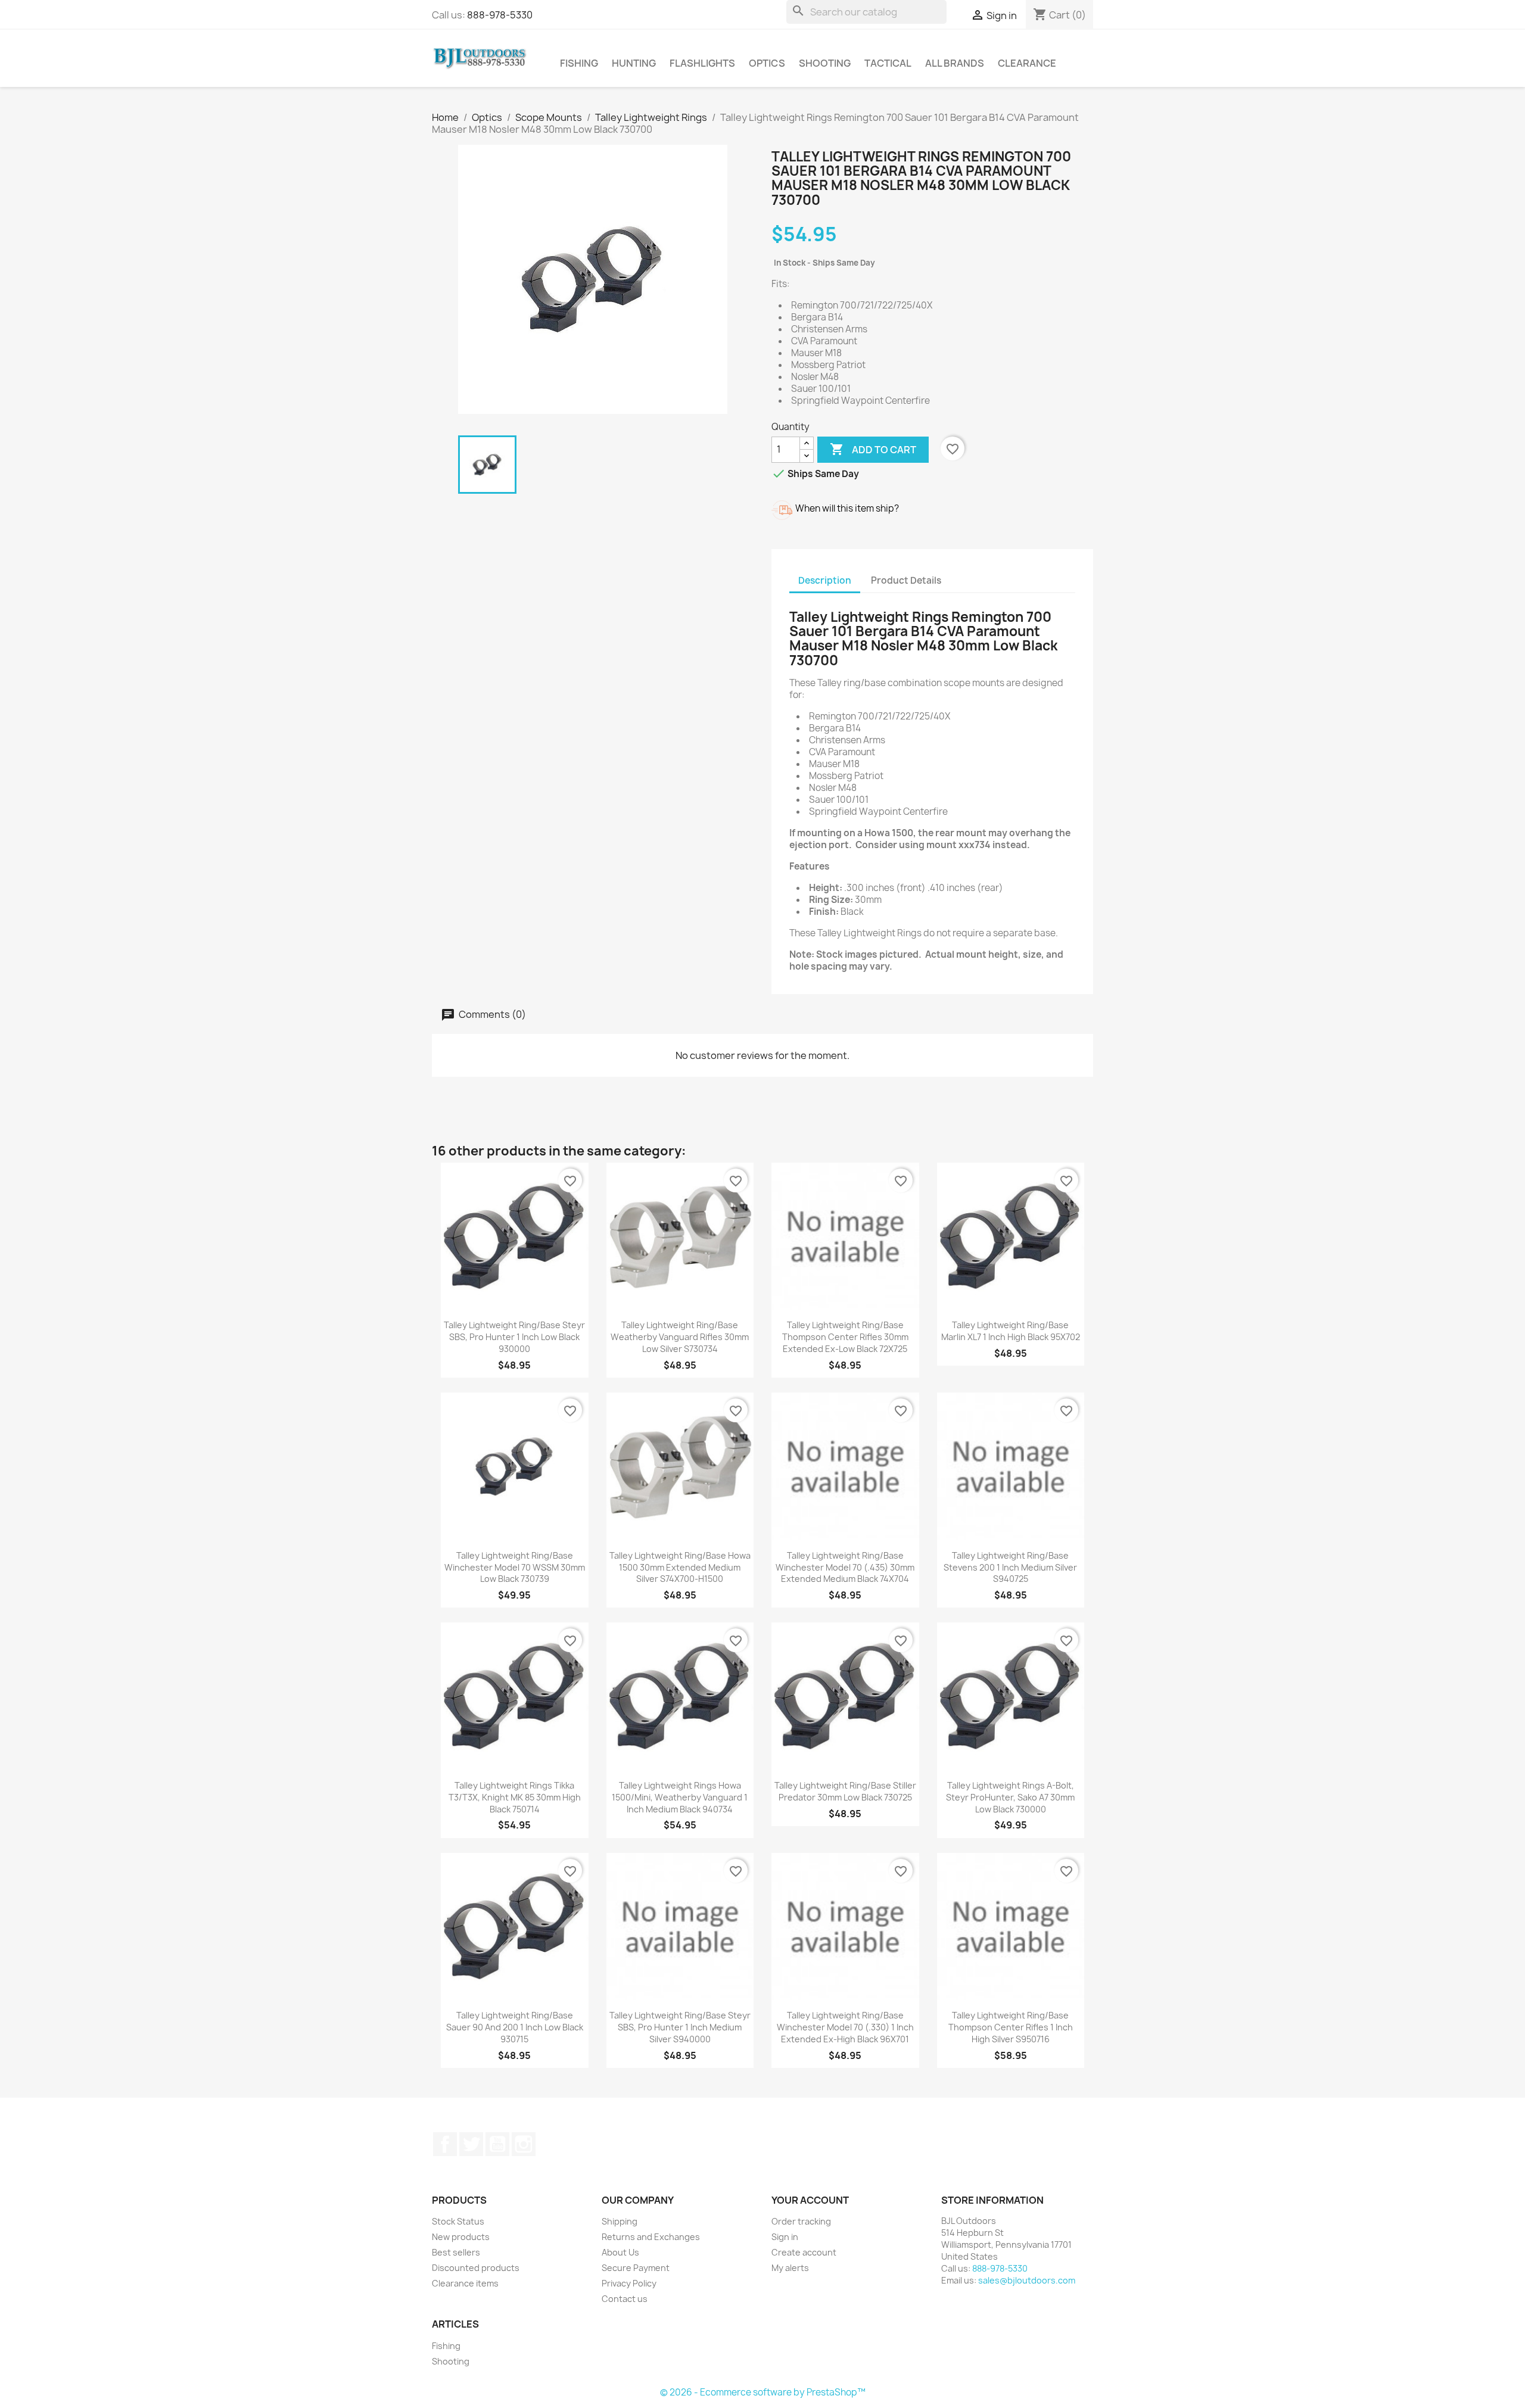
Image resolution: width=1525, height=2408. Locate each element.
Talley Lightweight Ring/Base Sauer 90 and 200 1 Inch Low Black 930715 (515, 2027)
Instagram (524, 2144)
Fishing (579, 63)
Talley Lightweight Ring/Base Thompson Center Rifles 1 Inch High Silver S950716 (1011, 2027)
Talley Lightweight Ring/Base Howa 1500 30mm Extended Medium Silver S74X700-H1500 (680, 1567)
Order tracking (801, 2221)
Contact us (625, 2299)
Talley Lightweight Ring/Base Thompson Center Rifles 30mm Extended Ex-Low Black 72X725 (845, 1337)
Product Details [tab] (906, 580)
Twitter (471, 2144)
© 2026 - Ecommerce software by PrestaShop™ (763, 2392)
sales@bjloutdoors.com (1027, 2280)
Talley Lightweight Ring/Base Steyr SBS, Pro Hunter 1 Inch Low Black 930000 (514, 1337)
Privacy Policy (629, 2283)
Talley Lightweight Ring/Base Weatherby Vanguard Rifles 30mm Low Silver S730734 (680, 1337)
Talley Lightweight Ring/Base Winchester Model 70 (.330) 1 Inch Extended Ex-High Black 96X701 (845, 2027)
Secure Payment (636, 2268)
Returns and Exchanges (651, 2237)
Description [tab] (825, 580)
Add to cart (873, 449)
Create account (804, 2252)
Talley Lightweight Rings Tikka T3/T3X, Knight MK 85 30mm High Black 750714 (515, 1797)
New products (461, 2237)
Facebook (445, 2144)
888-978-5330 (500, 15)
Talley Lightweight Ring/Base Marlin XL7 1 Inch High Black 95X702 (1011, 1331)
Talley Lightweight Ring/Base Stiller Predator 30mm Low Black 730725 (845, 1791)
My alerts (790, 2268)
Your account (810, 2200)
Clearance (1027, 63)
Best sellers (456, 2252)
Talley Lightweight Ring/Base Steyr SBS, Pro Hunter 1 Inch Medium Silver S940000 (680, 2027)
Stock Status (458, 2221)
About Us (620, 2252)
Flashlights (702, 63)
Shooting (825, 63)
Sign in (785, 2237)
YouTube (497, 2144)
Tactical (888, 63)
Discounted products (476, 2268)
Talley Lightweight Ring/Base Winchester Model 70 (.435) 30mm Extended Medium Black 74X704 (845, 1567)
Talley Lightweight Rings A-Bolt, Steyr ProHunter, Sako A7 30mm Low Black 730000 (1010, 1797)
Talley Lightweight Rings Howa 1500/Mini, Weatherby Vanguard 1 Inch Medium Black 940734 (680, 1797)
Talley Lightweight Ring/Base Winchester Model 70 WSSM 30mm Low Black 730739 (515, 1567)
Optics (767, 63)
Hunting (634, 63)
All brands (955, 63)
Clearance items (465, 2283)
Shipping (620, 2221)
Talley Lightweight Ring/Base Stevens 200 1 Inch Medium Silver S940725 (1010, 1567)
